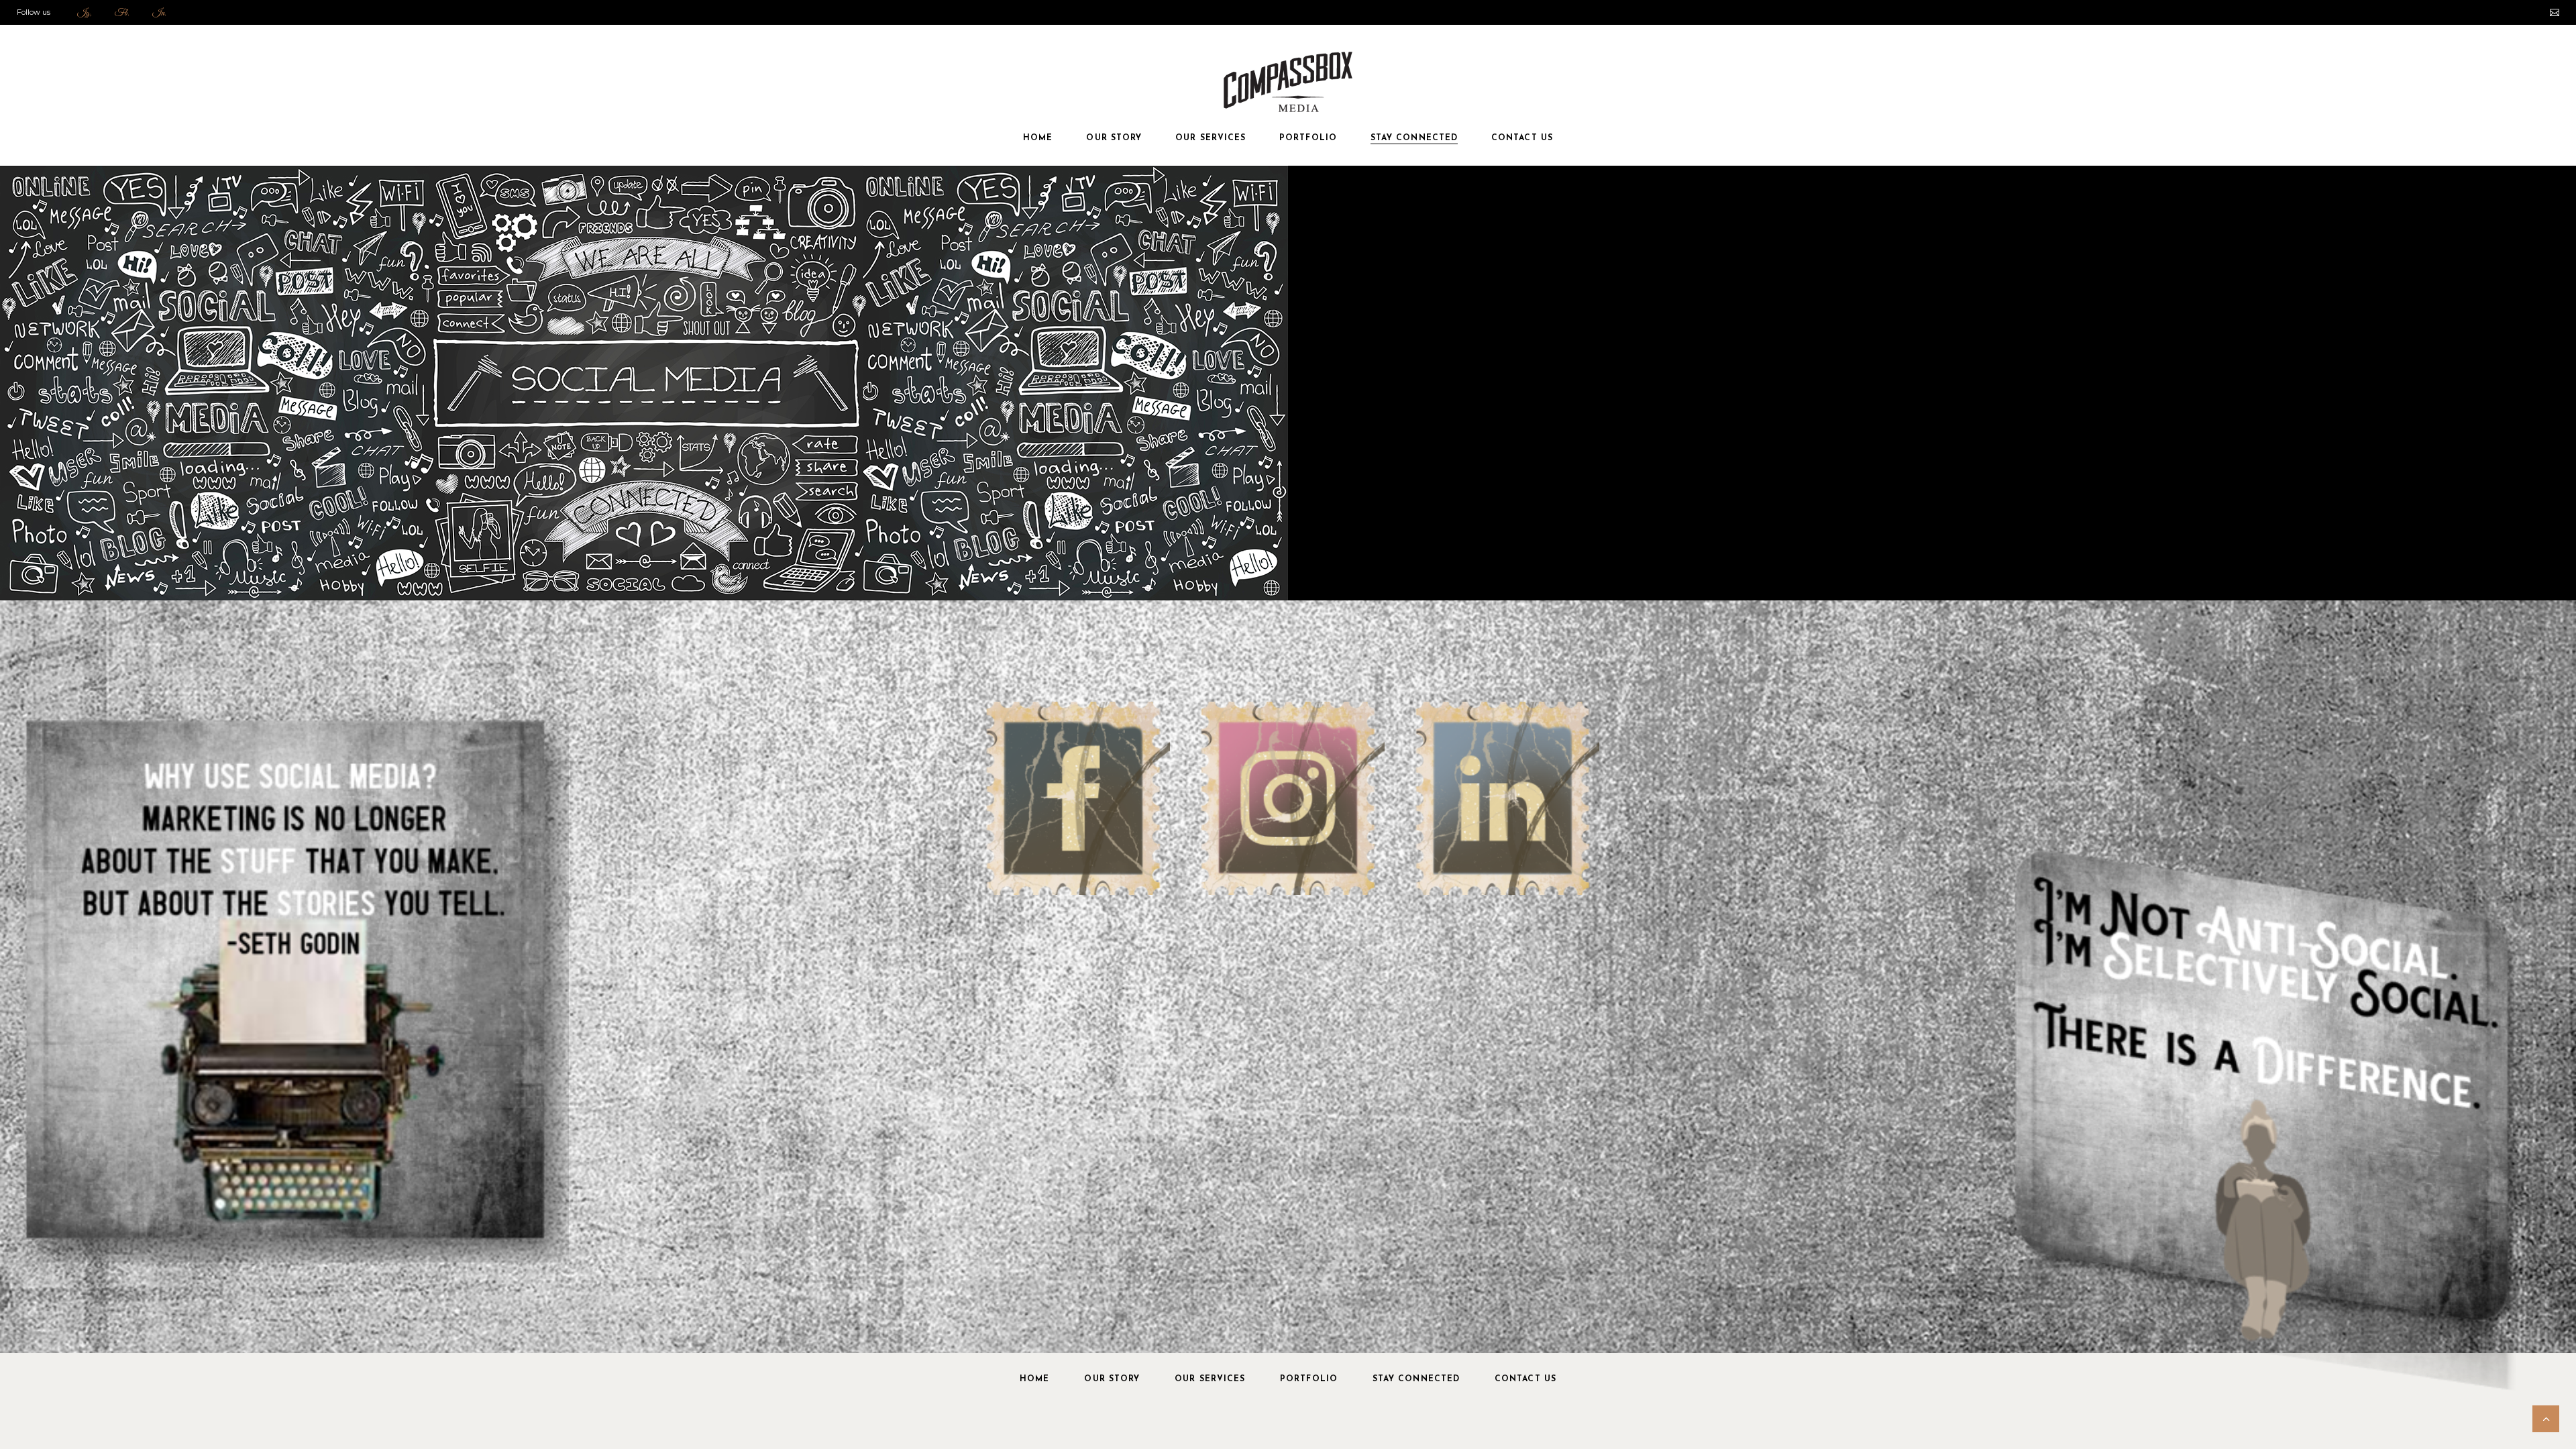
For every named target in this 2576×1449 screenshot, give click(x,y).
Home (1034, 1379)
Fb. (122, 13)
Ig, (85, 13)
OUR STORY (1112, 1379)
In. (159, 13)
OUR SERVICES (1210, 1379)
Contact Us (1525, 1379)
